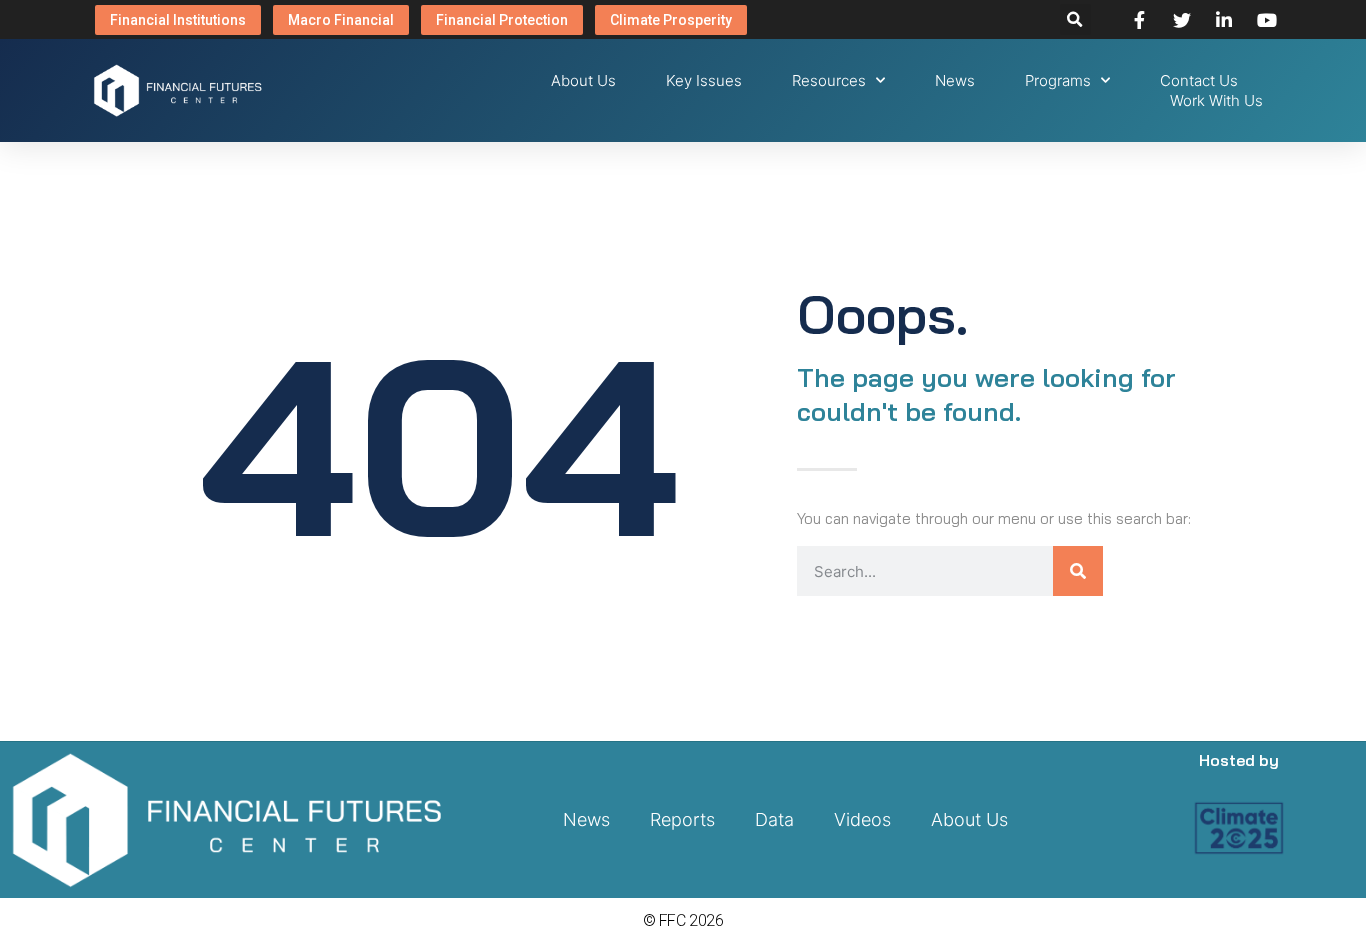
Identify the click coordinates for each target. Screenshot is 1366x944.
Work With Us (1216, 100)
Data (774, 819)
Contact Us (1199, 80)
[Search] (1078, 571)
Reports (682, 819)
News (955, 80)
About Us (583, 80)
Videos (862, 819)
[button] (1075, 19)
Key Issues (704, 80)
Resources (829, 80)
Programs (1058, 80)
